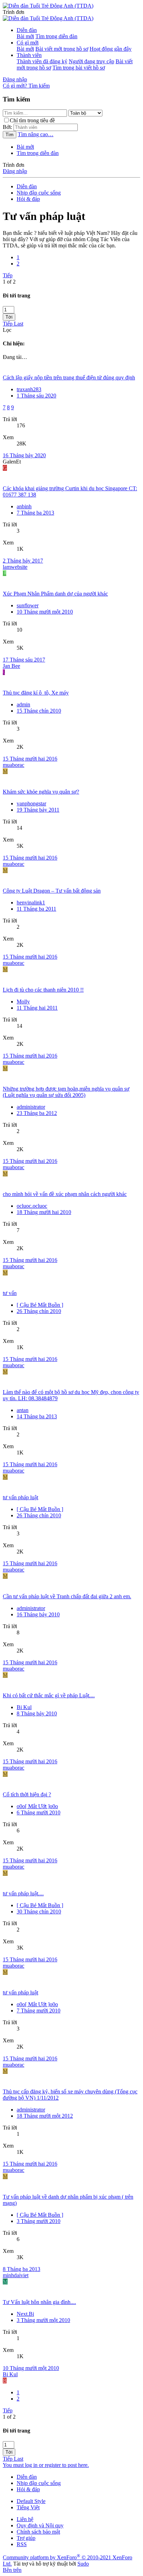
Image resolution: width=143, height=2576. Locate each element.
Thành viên (29, 55)
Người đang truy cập (91, 61)
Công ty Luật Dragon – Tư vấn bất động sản (52, 891)
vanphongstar (31, 803)
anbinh (24, 506)
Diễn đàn (27, 30)
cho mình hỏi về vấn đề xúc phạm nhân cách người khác (65, 1194)
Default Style (31, 2501)
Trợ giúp (26, 2538)
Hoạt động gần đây (111, 49)
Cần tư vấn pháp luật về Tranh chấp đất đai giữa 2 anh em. (67, 1596)
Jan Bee (11, 666)
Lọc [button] (7, 330)
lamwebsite (15, 567)
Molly (23, 1002)
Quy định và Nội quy (40, 2525)
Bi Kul (24, 1707)
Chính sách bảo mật (38, 2532)
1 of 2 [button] (9, 282)
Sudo (83, 2564)
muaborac (14, 765)
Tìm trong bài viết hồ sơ (79, 68)
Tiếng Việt (28, 2507)
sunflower (28, 605)
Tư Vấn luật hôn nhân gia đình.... (39, 2302)
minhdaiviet (16, 2275)
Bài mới (25, 36)
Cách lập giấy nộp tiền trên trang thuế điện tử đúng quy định (69, 378)
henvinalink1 (31, 903)
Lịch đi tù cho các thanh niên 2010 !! (43, 990)
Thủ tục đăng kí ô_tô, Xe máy (36, 693)
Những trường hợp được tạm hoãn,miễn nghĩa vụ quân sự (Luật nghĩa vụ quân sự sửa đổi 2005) (66, 1092)
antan (23, 1410)
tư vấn (10, 1293)
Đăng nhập (15, 171)
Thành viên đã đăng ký (42, 61)
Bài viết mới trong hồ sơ (62, 49)
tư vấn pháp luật (20, 1497)
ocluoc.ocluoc (32, 1206)
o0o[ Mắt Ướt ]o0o (37, 1806)
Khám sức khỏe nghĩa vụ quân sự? (41, 792)
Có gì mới (28, 43)
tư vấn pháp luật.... (23, 1893)
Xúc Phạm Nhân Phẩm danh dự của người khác (55, 594)
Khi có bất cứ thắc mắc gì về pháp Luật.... (49, 1695)
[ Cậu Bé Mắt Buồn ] (40, 1305)
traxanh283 (29, 389)
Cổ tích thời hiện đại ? (27, 1794)
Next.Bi (25, 2314)
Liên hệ (25, 2519)
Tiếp (8, 275)
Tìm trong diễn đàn (56, 36)
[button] (14, 12)
